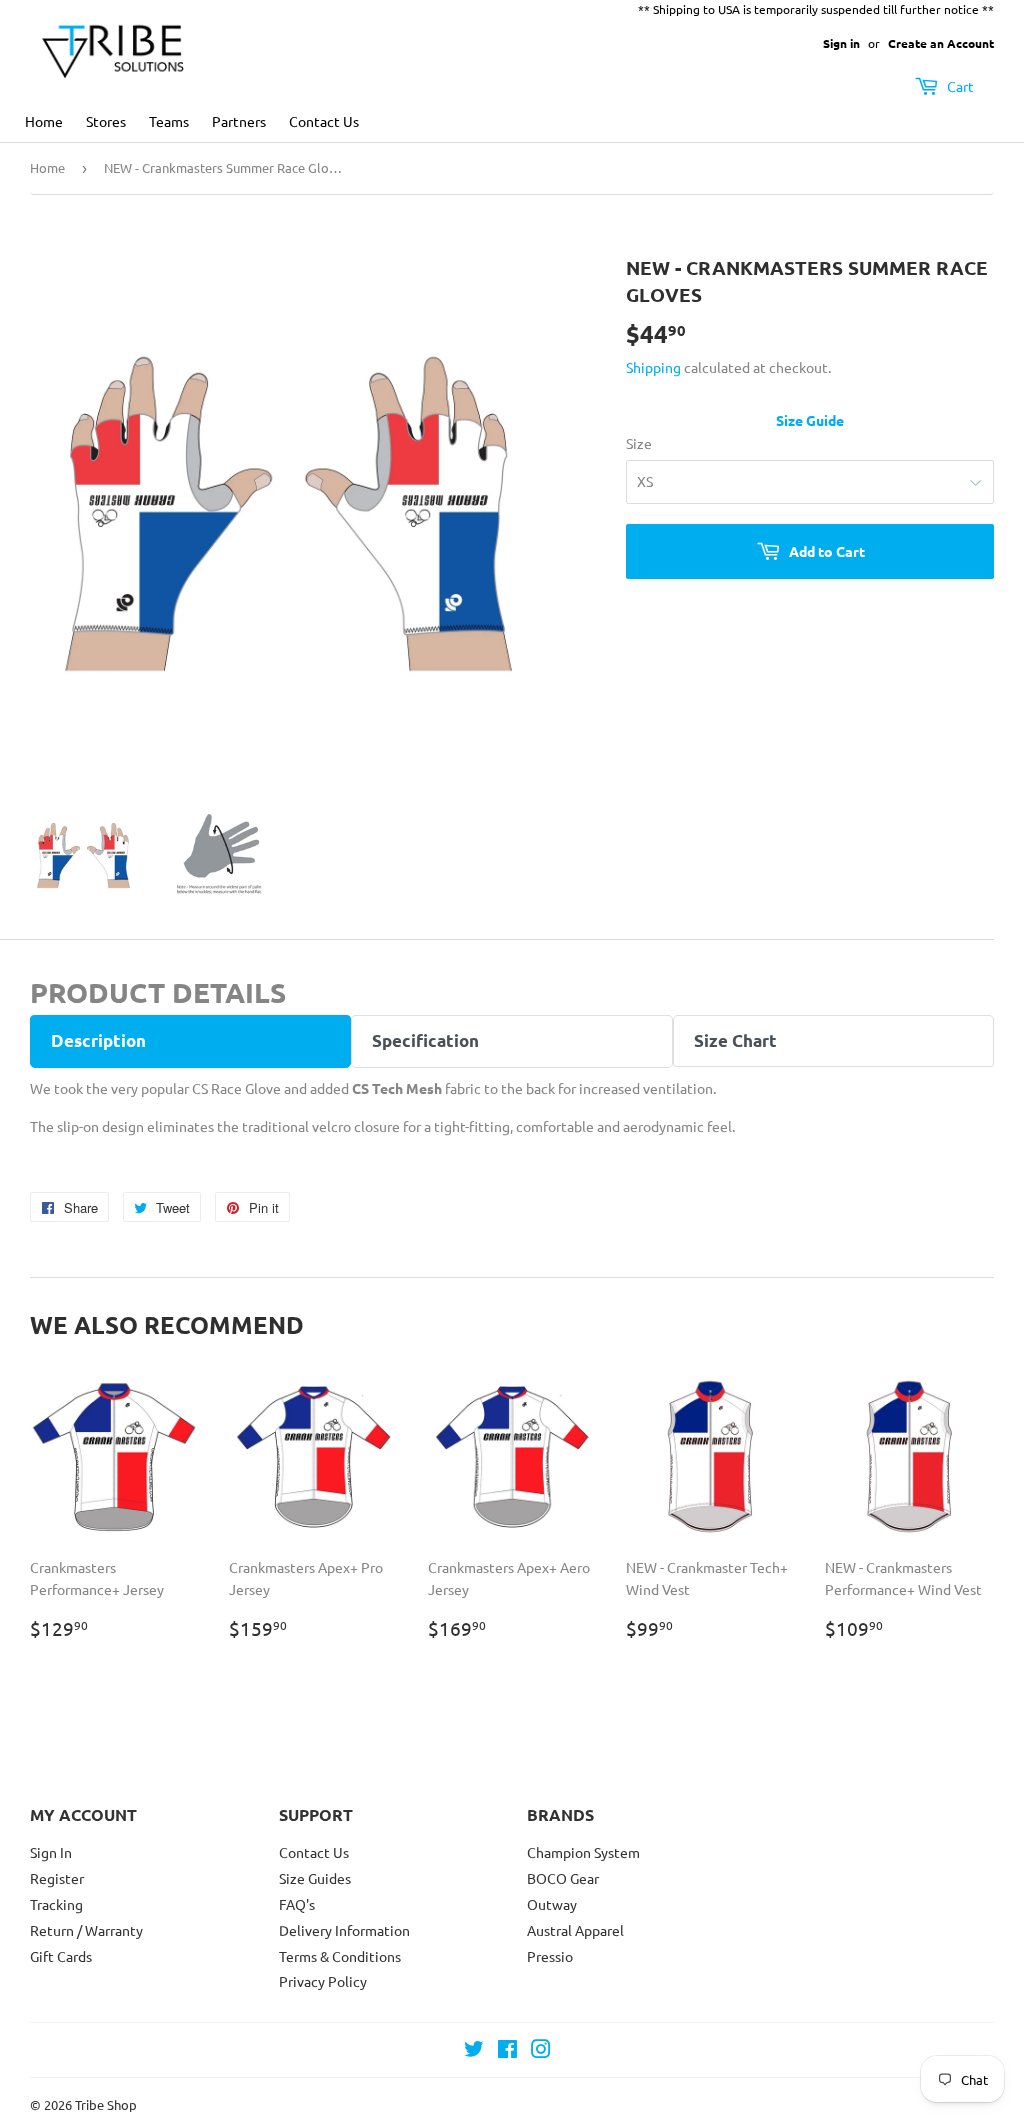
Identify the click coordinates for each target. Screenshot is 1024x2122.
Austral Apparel (575, 1930)
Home (44, 121)
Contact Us (324, 121)
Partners (239, 121)
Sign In (51, 1852)
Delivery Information (344, 1930)
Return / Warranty (86, 1930)
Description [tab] (98, 1040)
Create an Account (941, 43)
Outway (552, 1904)
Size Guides (315, 1878)
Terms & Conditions (340, 1956)
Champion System (583, 1852)
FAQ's (297, 1904)
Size (639, 443)
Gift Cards (61, 1956)
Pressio (550, 1956)
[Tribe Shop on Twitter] (474, 2051)
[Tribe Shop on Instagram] (541, 2051)
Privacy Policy (323, 1981)
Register (57, 1878)
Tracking (56, 1904)
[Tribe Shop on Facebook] (507, 2051)
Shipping (653, 367)
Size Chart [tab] (735, 1040)
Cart (959, 86)
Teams (169, 121)
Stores (106, 121)
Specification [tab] (425, 1040)
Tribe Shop (106, 2104)
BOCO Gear (563, 1878)
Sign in (841, 43)
